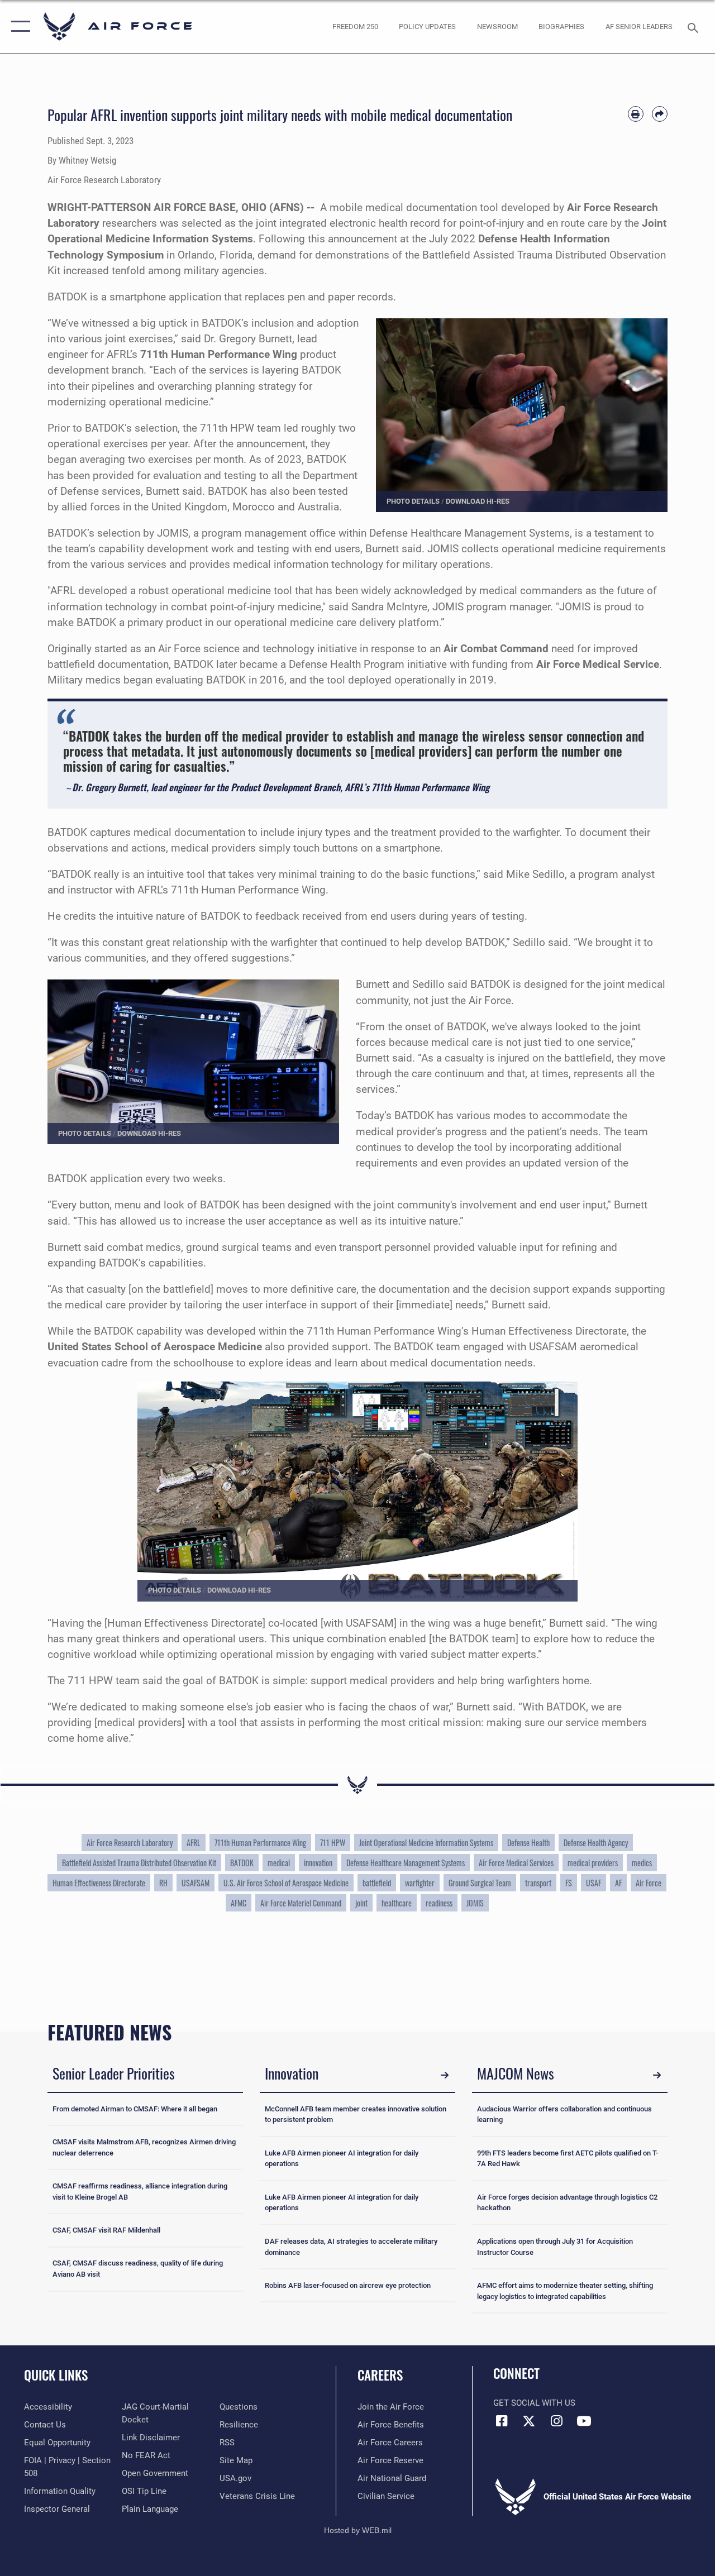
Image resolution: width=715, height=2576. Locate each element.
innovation (318, 1863)
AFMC (239, 1903)
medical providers (593, 1863)
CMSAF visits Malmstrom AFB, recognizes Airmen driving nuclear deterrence (144, 2147)
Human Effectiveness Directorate (99, 1883)
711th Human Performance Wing (260, 1843)
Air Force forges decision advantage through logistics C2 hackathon (567, 2203)
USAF (594, 1883)
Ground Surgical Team (480, 1883)
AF (618, 1883)
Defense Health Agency (596, 1843)
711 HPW (333, 1843)
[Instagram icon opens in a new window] (556, 2421)
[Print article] (636, 114)
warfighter (420, 1883)
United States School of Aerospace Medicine (155, 1347)
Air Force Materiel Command (301, 1903)
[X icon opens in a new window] (529, 2421)
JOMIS (475, 1903)
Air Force (649, 1883)
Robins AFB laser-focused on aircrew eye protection (348, 2285)
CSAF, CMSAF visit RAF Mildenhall (106, 2230)
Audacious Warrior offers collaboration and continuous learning (564, 2114)
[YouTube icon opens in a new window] (584, 2421)
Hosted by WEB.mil (358, 2530)
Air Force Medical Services (516, 1863)
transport (538, 1883)
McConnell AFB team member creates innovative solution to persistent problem (356, 2114)
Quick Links (56, 2375)
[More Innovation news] (445, 2075)
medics (642, 1863)
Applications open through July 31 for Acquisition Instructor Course (555, 2247)
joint (361, 1903)
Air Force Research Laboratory (130, 1843)
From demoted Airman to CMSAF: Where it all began (135, 2109)
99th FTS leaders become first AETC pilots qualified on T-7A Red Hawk (568, 2159)
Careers (380, 2375)
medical (279, 1863)
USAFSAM (196, 1883)
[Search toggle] (695, 27)
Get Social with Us (534, 2403)
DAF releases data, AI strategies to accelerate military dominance (351, 2247)
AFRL (194, 1843)
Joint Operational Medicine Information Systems (426, 1843)
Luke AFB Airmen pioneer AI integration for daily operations (342, 2159)
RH (163, 1883)
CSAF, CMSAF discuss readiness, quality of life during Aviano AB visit (138, 2269)
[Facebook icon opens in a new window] (502, 2421)
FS (569, 1883)
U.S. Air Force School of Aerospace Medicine (286, 1883)
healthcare (397, 1903)
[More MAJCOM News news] (657, 2075)
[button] (18, 27)
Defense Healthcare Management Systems (406, 1863)
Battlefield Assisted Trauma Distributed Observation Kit (139, 1863)
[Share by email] (660, 114)
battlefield (377, 1883)
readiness (439, 1903)
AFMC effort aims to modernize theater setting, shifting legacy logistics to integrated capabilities (565, 2291)
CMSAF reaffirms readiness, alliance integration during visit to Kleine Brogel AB (140, 2192)
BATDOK (242, 1863)
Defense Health (528, 1843)
